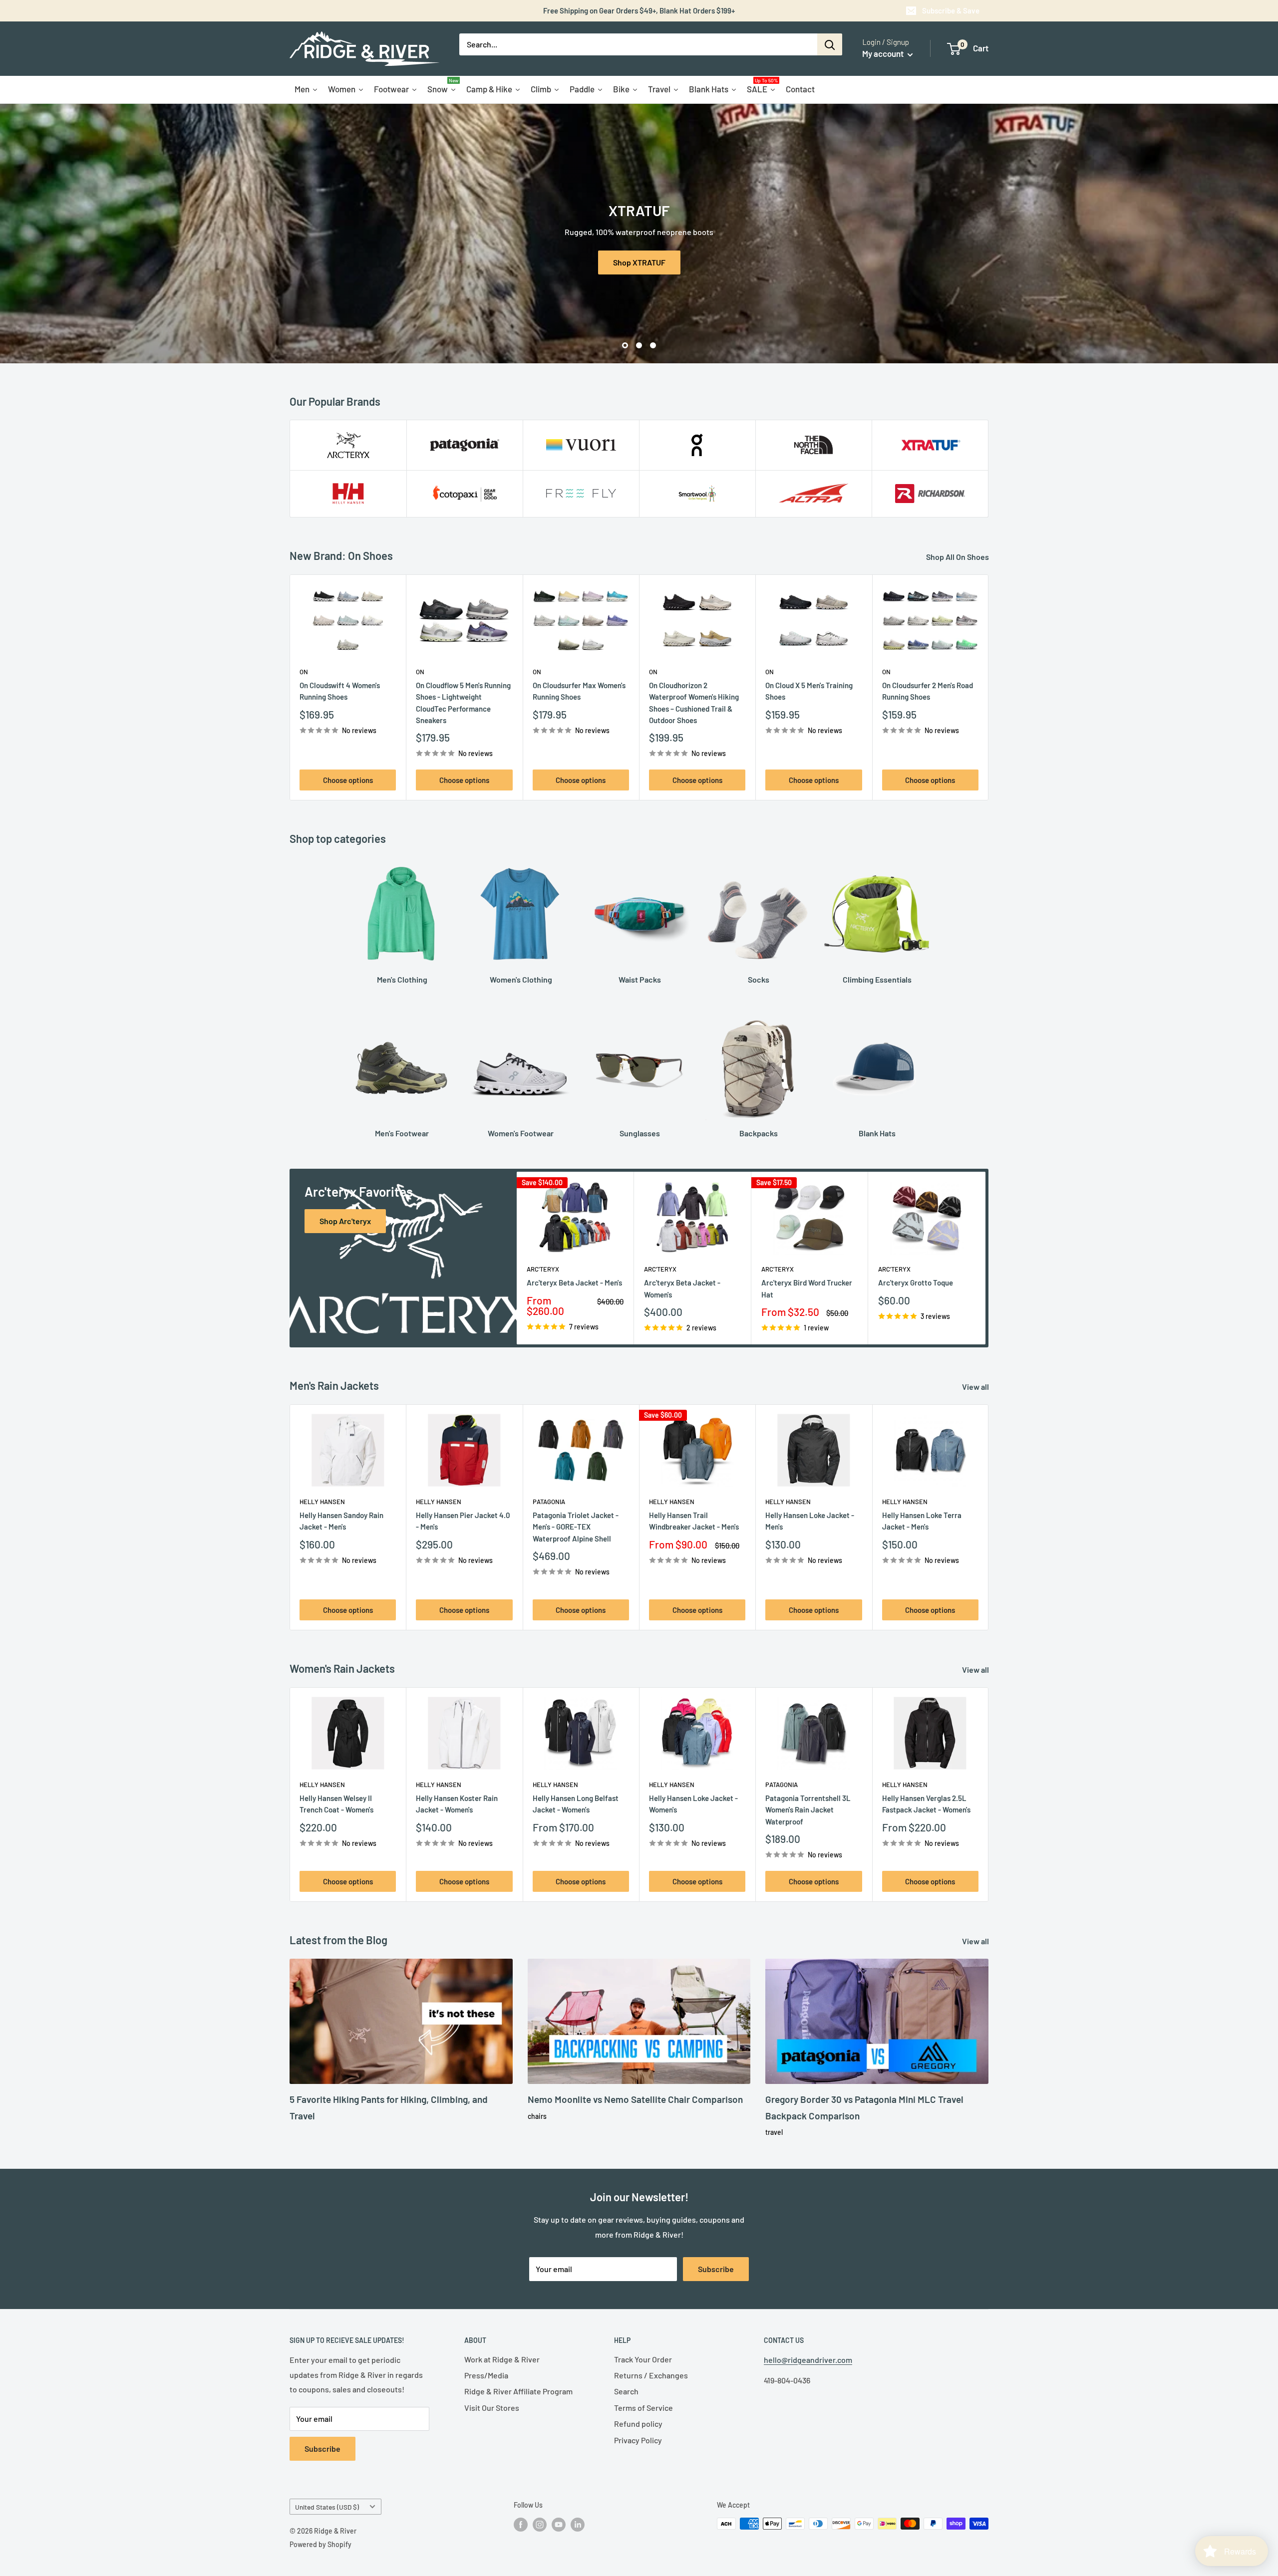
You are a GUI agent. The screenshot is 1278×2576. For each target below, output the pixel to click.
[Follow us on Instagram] (540, 2525)
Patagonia (549, 1502)
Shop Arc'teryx (639, 262)
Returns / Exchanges (651, 2375)
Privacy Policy (638, 2440)
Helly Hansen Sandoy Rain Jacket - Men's (341, 1521)
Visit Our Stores (492, 2408)
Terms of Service (643, 2408)
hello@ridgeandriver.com (808, 2360)
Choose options (348, 780)
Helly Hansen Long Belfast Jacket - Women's (576, 1804)
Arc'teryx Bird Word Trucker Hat (807, 1289)
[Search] (830, 44)
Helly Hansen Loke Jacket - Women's (693, 1804)
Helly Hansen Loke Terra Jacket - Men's (922, 1521)
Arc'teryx (543, 1270)
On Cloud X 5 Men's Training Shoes (809, 691)
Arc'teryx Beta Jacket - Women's (682, 1289)
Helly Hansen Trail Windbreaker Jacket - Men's (694, 1521)
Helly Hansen (322, 1502)
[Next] (989, 687)
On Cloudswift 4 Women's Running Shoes (340, 691)
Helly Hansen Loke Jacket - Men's (810, 1521)
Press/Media (486, 2375)
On (304, 672)
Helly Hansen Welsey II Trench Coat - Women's (336, 1804)
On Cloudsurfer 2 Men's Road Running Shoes (928, 691)
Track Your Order (643, 2359)
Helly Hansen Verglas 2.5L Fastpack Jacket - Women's (926, 1804)
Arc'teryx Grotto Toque (916, 1283)
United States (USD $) (327, 2507)
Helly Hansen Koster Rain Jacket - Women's (457, 1804)
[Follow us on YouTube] (559, 2525)
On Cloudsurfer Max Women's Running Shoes (579, 691)
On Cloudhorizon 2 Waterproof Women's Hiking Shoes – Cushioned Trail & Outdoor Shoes (694, 703)
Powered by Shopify (320, 2544)
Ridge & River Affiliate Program (518, 2391)
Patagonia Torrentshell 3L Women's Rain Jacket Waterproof (808, 1810)
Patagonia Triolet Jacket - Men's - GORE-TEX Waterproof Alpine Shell (576, 1527)
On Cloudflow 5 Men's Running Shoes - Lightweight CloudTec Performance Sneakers (463, 703)
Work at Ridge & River (502, 2359)
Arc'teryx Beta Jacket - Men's (574, 1283)
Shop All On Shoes (958, 557)
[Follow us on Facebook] (521, 2525)
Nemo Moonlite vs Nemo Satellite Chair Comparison (635, 2099)
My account (884, 53)
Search (626, 2391)
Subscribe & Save (951, 10)
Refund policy (638, 2424)
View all (976, 1387)
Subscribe (716, 2269)
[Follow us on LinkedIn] (578, 2525)
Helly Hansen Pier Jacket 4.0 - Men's (463, 1521)
